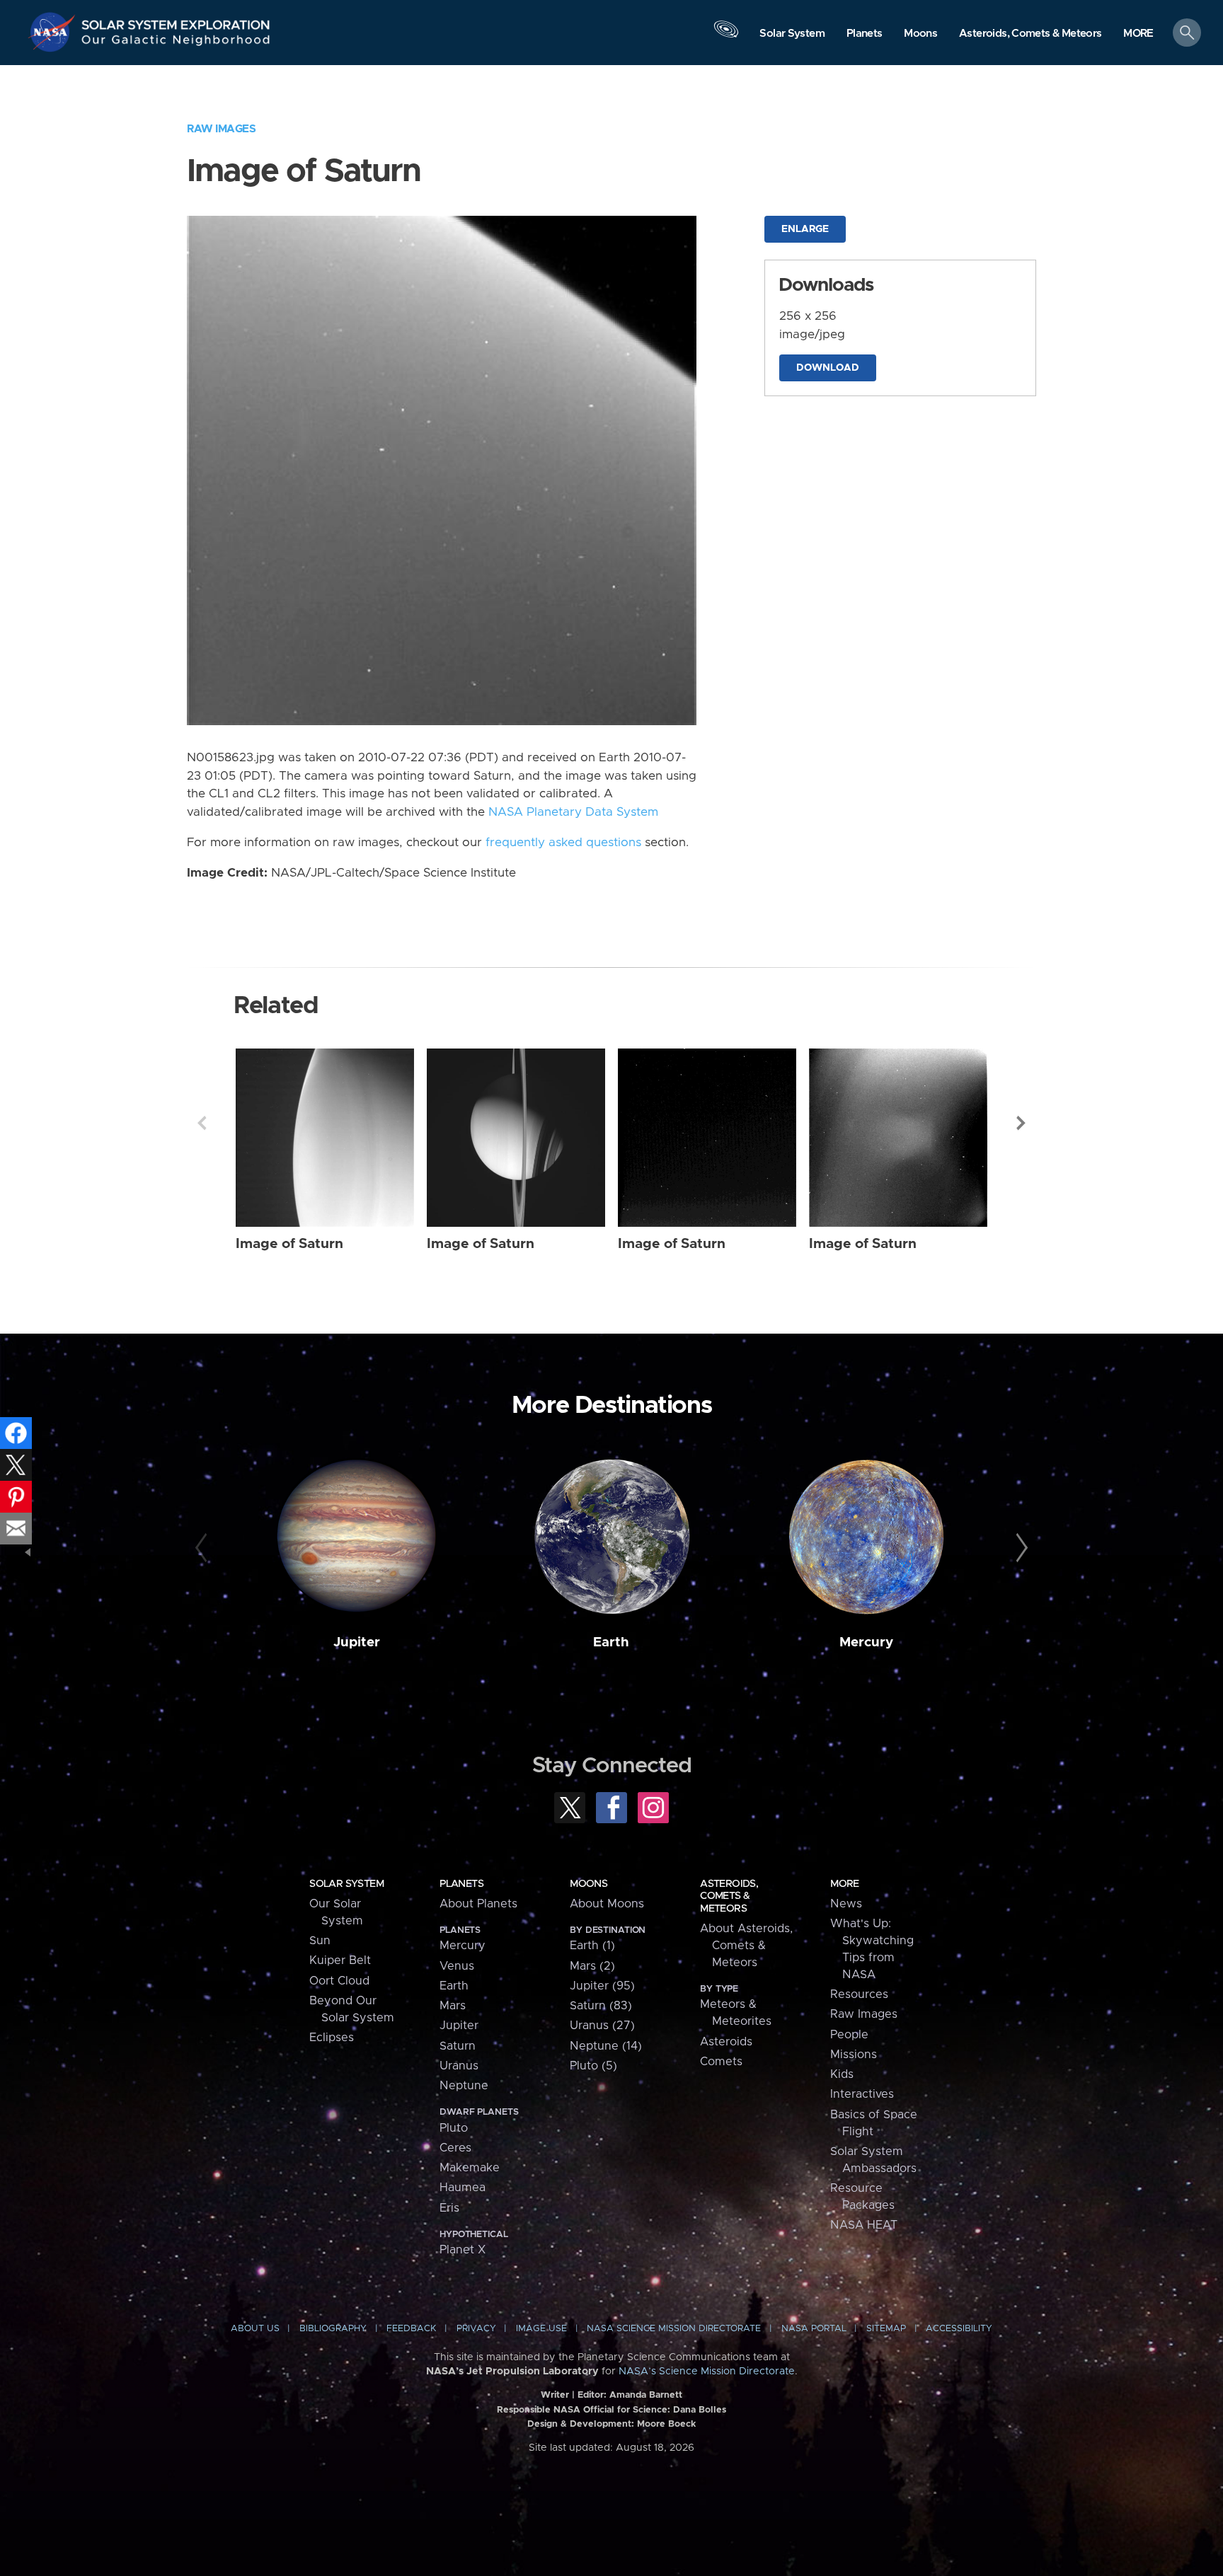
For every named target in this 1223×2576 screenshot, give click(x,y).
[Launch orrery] (726, 36)
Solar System (346, 1884)
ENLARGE (805, 229)
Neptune (464, 2086)
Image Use (541, 2329)
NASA (54, 32)
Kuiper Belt (340, 1960)
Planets (461, 1884)
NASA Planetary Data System (573, 812)
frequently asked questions (563, 843)
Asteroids (726, 2042)
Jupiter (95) (602, 1986)
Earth (611, 1642)
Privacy (476, 2329)
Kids (842, 2074)
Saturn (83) (601, 2006)
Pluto (454, 2128)
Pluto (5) (593, 2066)
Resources (859, 1994)
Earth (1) (592, 1946)
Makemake (470, 2168)
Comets (721, 2062)
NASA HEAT (864, 2225)
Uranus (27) (602, 2026)
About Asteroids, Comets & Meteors (746, 1946)
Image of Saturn (289, 1244)
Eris (449, 2208)
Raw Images (221, 129)
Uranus (459, 2066)
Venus (457, 1966)
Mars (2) (592, 1966)
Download (828, 368)
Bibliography (333, 2329)
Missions (854, 2055)
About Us (255, 2329)
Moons (588, 1884)
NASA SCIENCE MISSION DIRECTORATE (674, 2329)
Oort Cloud (339, 1981)
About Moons (607, 1904)
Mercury (866, 1642)
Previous (202, 1123)
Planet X (463, 2250)
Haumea (463, 2188)
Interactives (862, 2094)
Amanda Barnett (646, 2395)
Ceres (455, 2148)
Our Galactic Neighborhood (176, 43)
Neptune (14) (606, 2046)
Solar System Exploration (176, 21)
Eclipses (332, 2038)
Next (1021, 1123)
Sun (320, 1941)
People (849, 2035)
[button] (1138, 34)
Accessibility (959, 2329)
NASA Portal (814, 2329)
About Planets (478, 1904)
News (846, 1904)
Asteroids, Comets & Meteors (729, 1896)
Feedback (411, 2329)
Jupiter (357, 1642)
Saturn (458, 2046)
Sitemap (886, 2329)
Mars (453, 2006)
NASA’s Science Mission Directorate (707, 2372)
